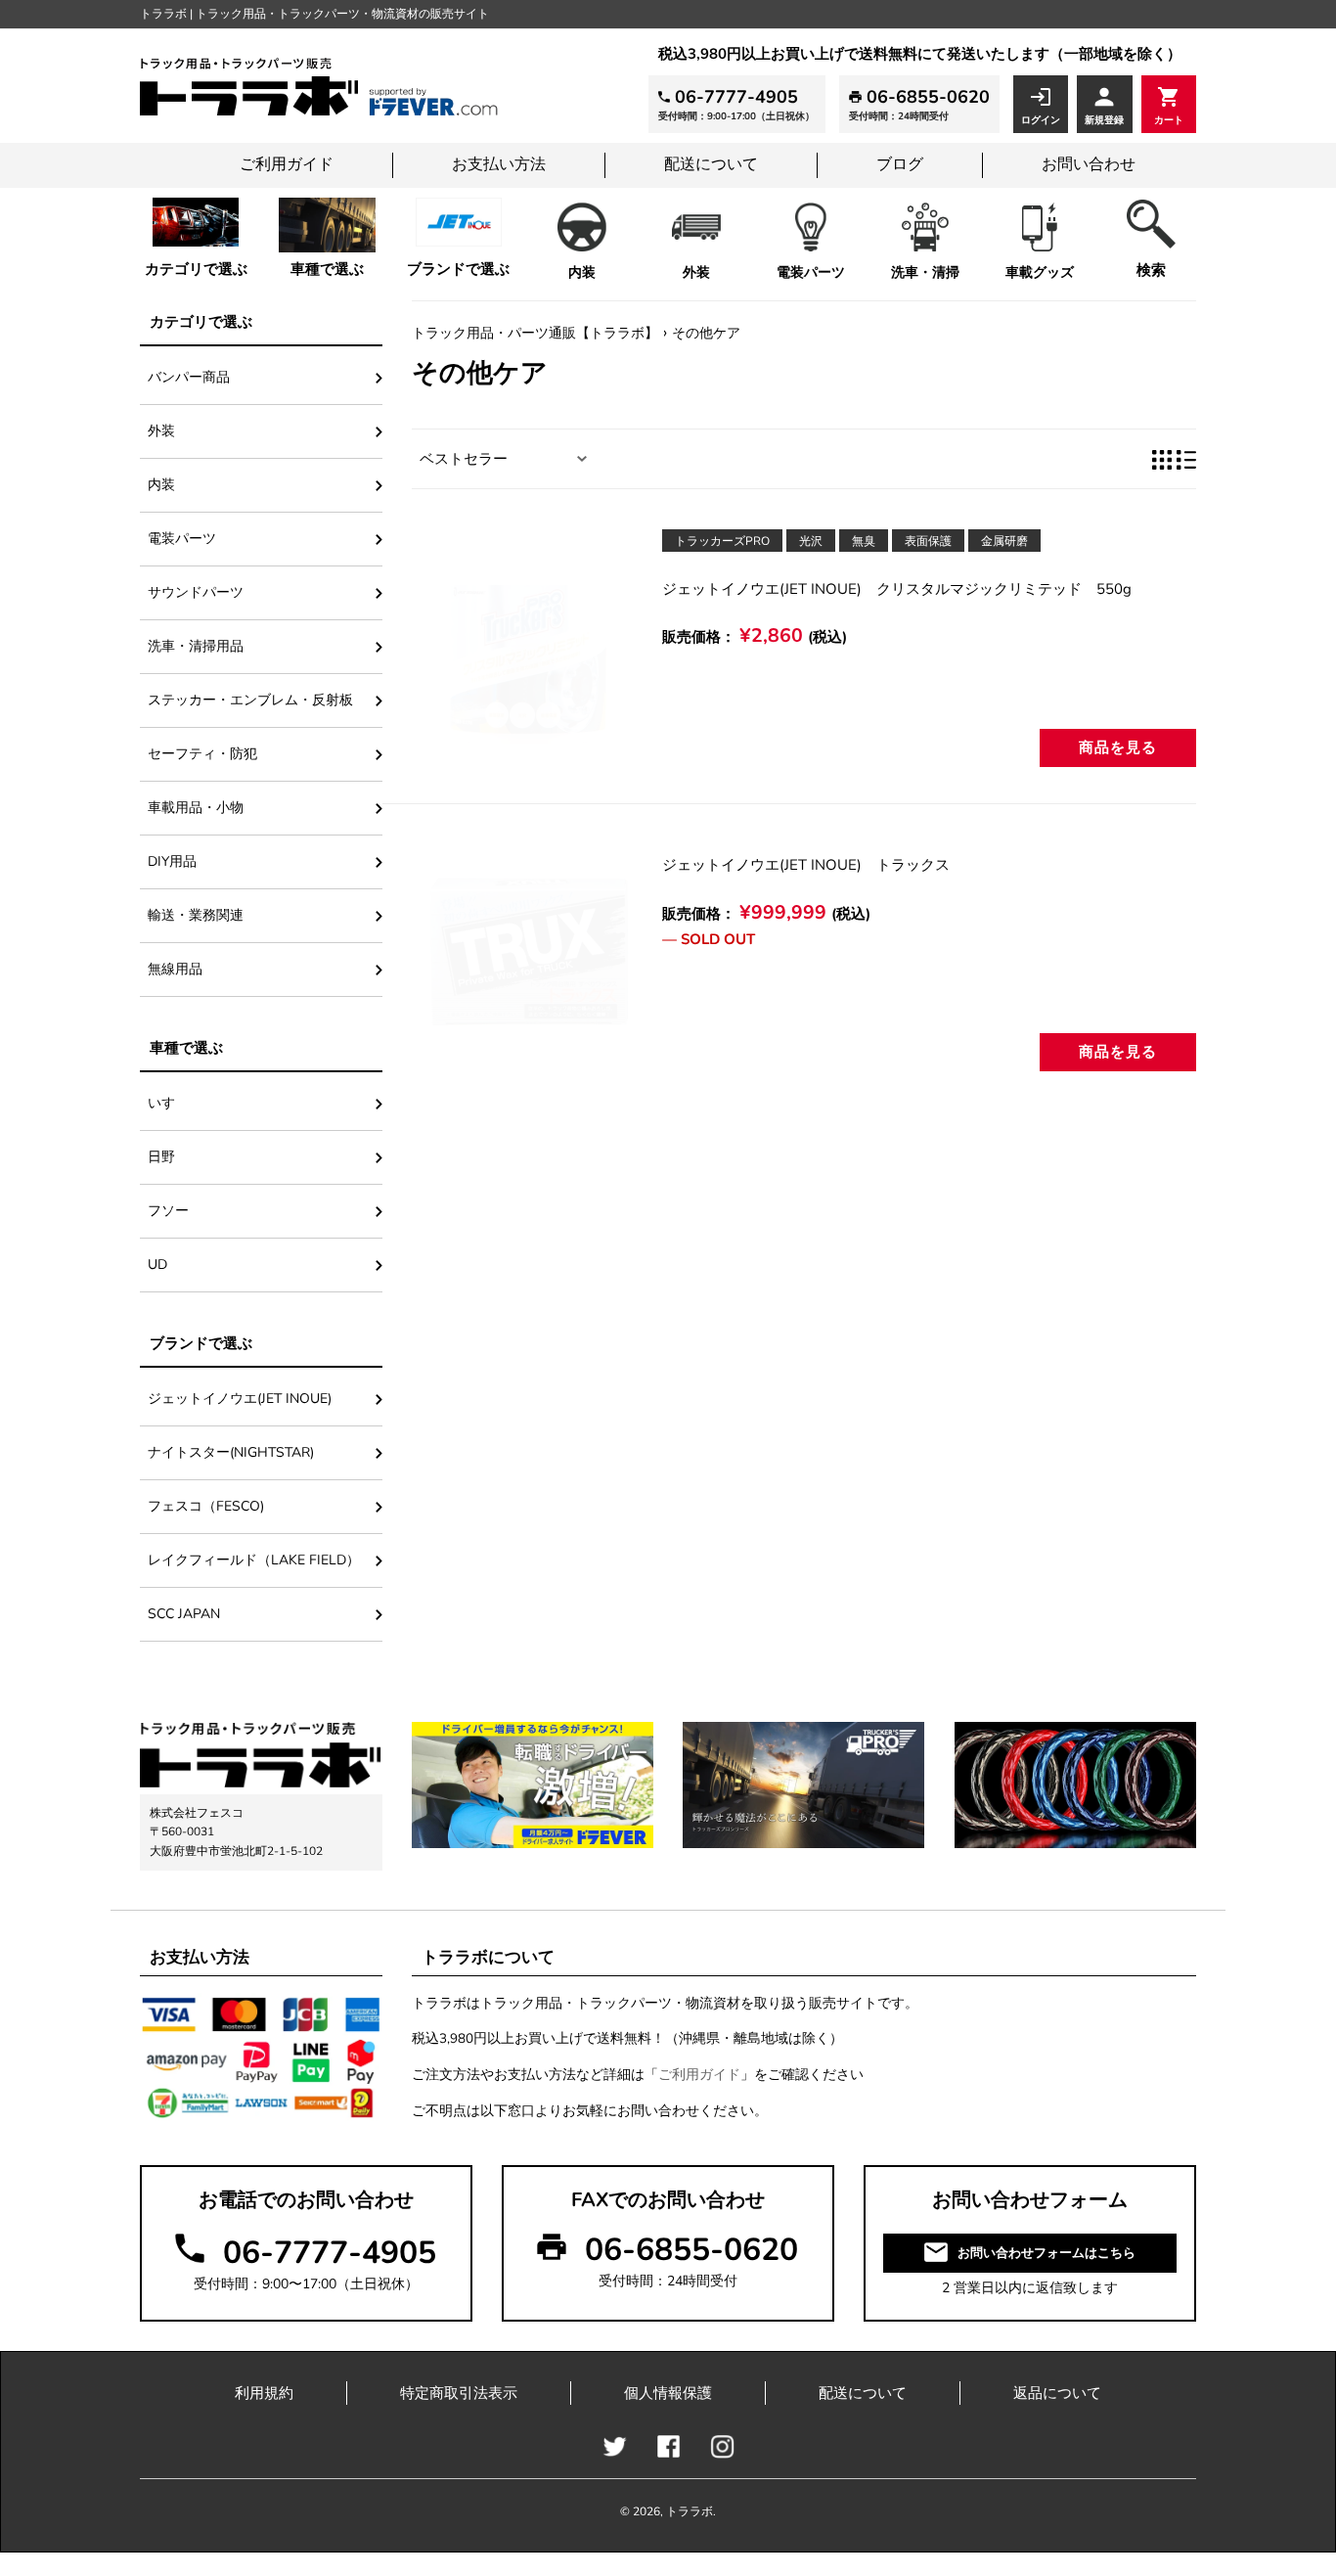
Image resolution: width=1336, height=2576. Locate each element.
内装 (582, 272)
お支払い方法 (499, 164)
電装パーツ (811, 272)
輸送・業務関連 (196, 915)
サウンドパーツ (196, 592)
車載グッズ (1040, 272)
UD (157, 1265)
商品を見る (1118, 747)
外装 (696, 272)
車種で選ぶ (327, 269)
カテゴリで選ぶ (196, 269)
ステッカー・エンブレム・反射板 (250, 700)
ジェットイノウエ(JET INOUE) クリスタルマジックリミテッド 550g (897, 589)
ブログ (900, 164)
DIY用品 (172, 861)
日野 (161, 1157)
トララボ (690, 2511)
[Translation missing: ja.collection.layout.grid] (1162, 459)
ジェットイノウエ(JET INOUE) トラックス (806, 865)
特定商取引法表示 (459, 2393)
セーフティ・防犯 (202, 754)
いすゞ (168, 1103)
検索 (1151, 270)
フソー (168, 1211)
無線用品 (175, 969)
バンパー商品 (189, 377)
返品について (1057, 2393)
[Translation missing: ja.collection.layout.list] (1186, 459)
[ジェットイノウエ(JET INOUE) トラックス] (530, 951)
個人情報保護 (668, 2393)
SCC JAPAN (184, 1614)
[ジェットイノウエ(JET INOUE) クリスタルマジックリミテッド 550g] (530, 646)
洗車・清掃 (925, 272)
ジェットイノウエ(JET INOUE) (240, 1399)
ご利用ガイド (287, 164)
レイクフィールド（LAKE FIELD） (254, 1560)
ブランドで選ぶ (458, 269)
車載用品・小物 (196, 808)
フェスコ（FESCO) (213, 1506)
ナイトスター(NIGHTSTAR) (231, 1452)
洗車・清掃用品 (196, 646)
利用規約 (264, 2393)
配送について (711, 164)
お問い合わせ (1089, 164)
